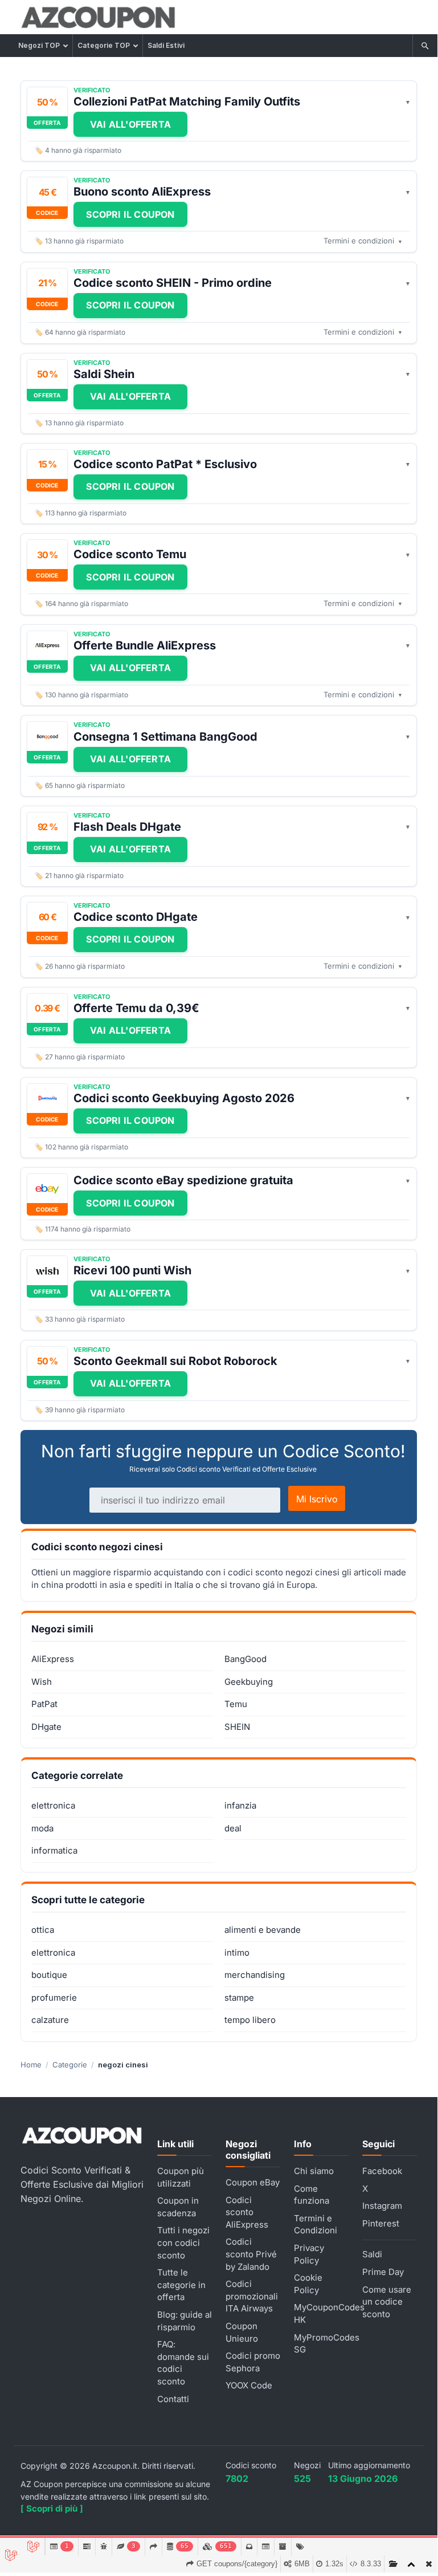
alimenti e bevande (263, 1930)
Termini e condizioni (363, 241)
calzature (50, 2020)
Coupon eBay (253, 2182)
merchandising (255, 1975)
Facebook (382, 2171)
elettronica (53, 1805)
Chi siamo (314, 2171)
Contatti (173, 2399)
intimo (237, 1953)
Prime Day (383, 2272)
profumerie (54, 1998)
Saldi (372, 2254)
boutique (49, 1975)
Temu (236, 1704)
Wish (42, 1682)
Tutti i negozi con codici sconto (183, 2242)
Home (31, 2065)
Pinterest (381, 2223)
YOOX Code (249, 2385)
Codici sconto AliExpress (247, 2212)
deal (233, 1828)
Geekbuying (249, 1682)
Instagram (382, 2206)
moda (42, 1828)
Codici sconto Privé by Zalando (251, 2254)
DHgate (46, 1727)
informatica (54, 1850)
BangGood (245, 1659)
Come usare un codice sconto (387, 2302)
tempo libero (250, 2020)
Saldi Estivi (166, 45)
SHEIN (237, 1727)
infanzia (240, 1805)
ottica (43, 1930)
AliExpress (53, 1659)
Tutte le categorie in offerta (181, 2285)
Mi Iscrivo (317, 1499)
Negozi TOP (39, 45)
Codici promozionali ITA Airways (252, 2296)
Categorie (70, 2065)
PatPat (44, 1704)
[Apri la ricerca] (425, 46)
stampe (239, 1998)
